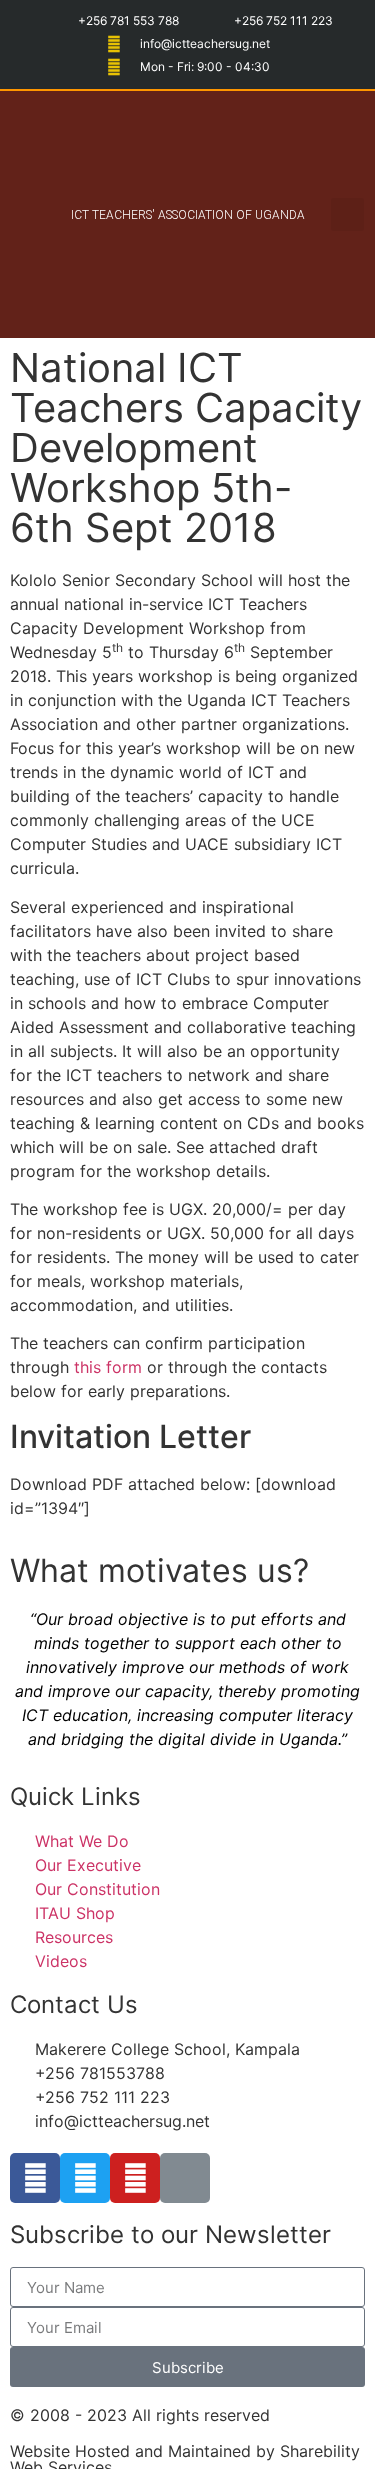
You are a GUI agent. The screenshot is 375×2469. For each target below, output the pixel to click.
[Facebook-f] (35, 2178)
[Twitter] (85, 2178)
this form (108, 1367)
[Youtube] (135, 2178)
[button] (40, 214)
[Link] (185, 2178)
